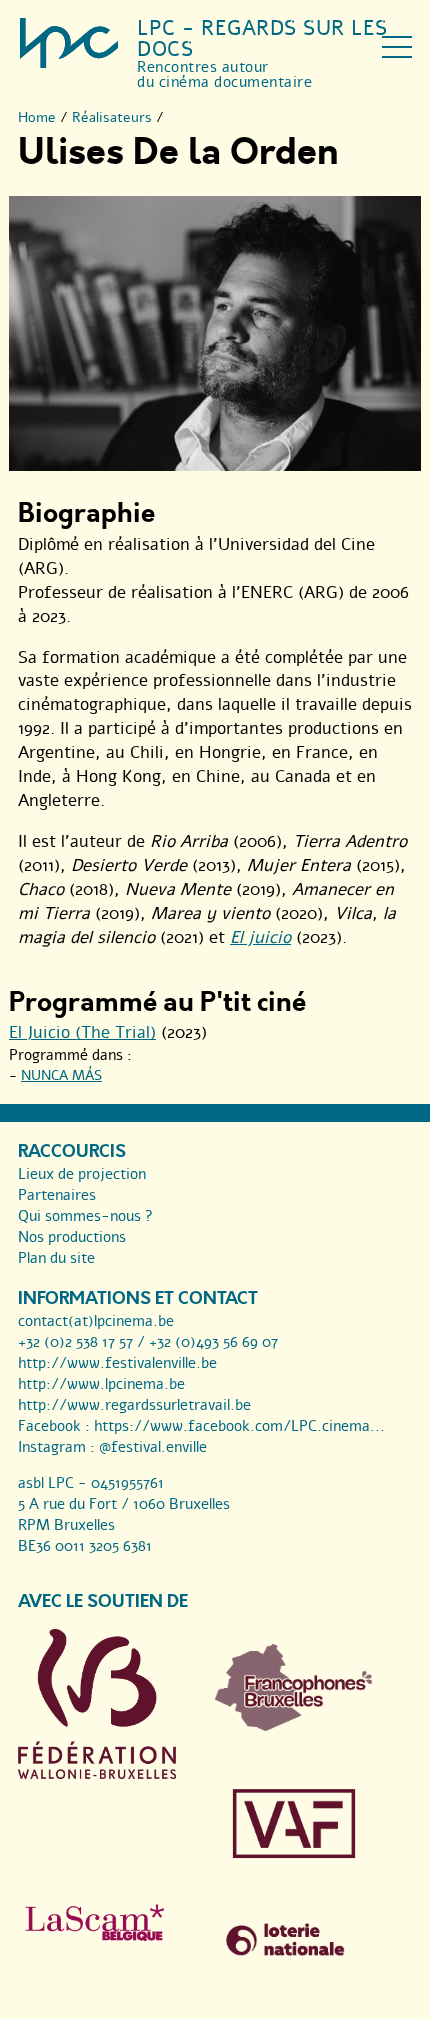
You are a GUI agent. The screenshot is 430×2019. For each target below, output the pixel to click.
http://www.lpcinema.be (101, 1384)
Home (37, 117)
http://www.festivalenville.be (117, 1363)
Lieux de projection (82, 1174)
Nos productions (72, 1237)
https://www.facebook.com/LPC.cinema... (239, 1426)
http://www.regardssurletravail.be (134, 1405)
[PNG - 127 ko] (294, 1726)
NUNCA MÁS (61, 1075)
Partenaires (57, 1195)
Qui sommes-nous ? (85, 1216)
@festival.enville (153, 1447)
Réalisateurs (112, 117)
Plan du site (56, 1258)
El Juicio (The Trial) (82, 1032)
